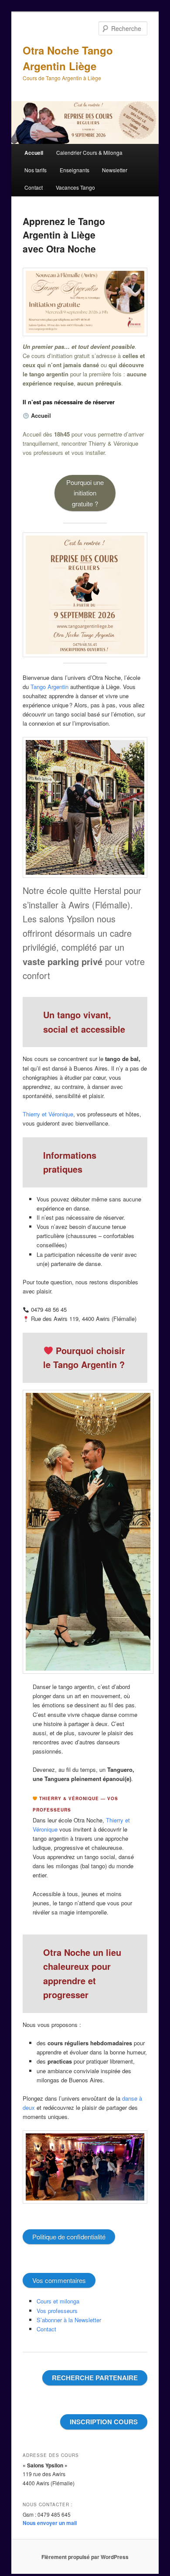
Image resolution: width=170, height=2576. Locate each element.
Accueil (34, 153)
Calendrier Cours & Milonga (89, 152)
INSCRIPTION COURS (104, 2422)
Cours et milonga (58, 2301)
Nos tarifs (36, 170)
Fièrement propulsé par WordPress (85, 2557)
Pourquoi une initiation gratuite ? (85, 493)
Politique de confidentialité (69, 2237)
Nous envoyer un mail (50, 2523)
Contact (34, 187)
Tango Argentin (49, 687)
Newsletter (115, 170)
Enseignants (75, 170)
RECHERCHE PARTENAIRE (95, 2378)
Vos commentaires (59, 2280)
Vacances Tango (75, 187)
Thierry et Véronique (48, 1114)
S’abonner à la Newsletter (69, 2320)
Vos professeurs (57, 2311)
